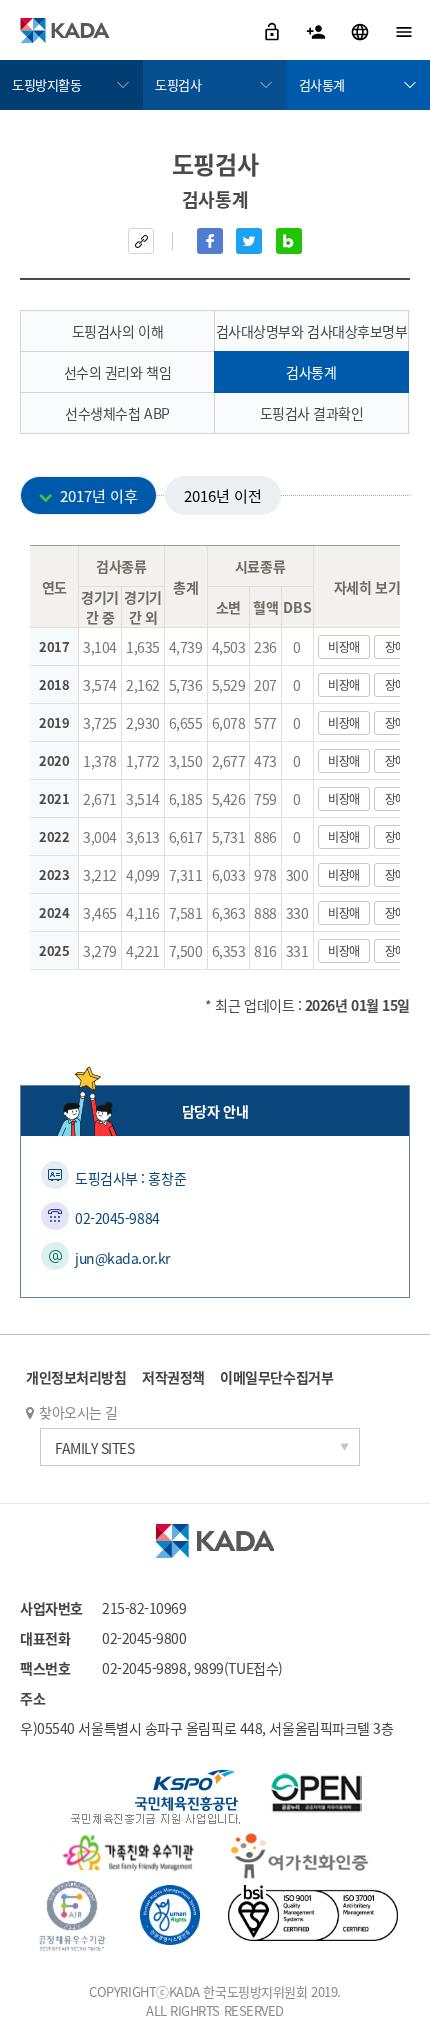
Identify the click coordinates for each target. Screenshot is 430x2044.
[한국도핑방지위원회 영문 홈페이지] (361, 30)
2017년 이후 (99, 495)
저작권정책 (173, 1377)
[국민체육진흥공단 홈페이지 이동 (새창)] (155, 1799)
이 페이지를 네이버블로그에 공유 (289, 241)
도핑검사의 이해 (117, 331)
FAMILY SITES (95, 1448)
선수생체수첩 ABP (117, 413)
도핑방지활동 (46, 84)
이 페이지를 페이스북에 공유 (210, 241)
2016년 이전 (223, 495)
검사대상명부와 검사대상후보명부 (312, 331)
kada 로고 (215, 1541)
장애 (395, 646)
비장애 (344, 646)
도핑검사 (178, 84)
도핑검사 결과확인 (312, 413)
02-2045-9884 (117, 1218)
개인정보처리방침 (76, 1377)
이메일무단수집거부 (276, 1377)
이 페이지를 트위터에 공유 (249, 241)
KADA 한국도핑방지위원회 (65, 30)
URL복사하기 (141, 241)
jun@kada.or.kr (122, 1258)
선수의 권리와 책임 (118, 372)
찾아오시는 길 (78, 1412)
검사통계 (322, 84)
